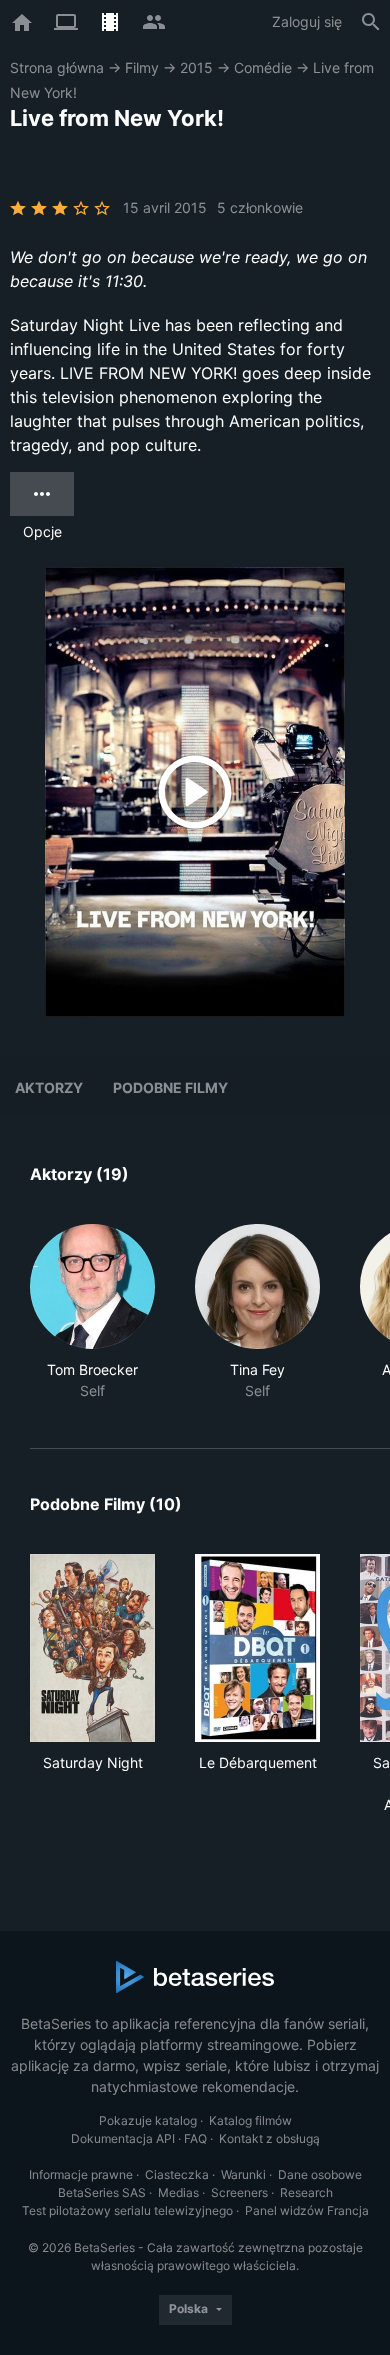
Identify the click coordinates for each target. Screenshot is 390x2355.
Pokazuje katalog (148, 2120)
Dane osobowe (320, 2174)
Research (306, 2192)
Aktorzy (49, 1087)
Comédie (263, 67)
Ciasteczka (177, 2174)
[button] (92, 1312)
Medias (178, 2192)
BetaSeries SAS (102, 2192)
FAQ (195, 2138)
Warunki (243, 2174)
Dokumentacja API (123, 2138)
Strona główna (57, 67)
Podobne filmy (170, 1087)
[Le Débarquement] (257, 1648)
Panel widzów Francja (307, 2210)
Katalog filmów (250, 2120)
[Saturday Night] (92, 1648)
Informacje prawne (81, 2174)
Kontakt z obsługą (269, 2138)
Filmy (142, 67)
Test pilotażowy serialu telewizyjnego (127, 2210)
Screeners (239, 2192)
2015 (196, 67)
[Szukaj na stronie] (371, 22)
